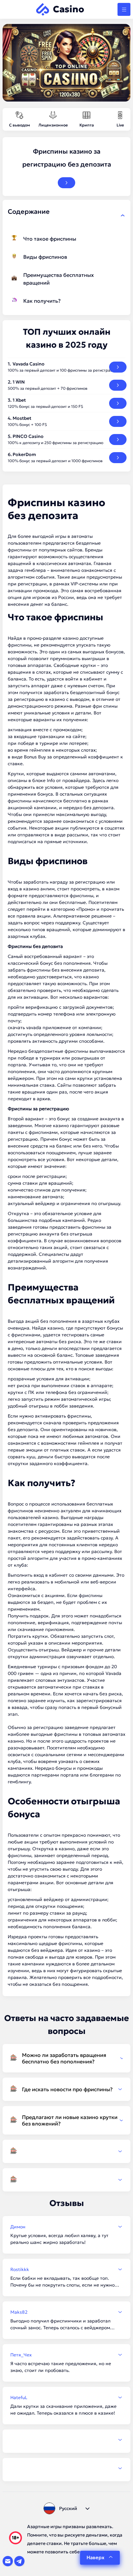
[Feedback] (66, 2440)
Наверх (95, 2557)
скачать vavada (25, 1027)
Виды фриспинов (45, 257)
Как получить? (42, 301)
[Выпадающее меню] (124, 9)
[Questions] (66, 2151)
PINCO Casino (28, 436)
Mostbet (22, 418)
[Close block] (123, 215)
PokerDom (24, 454)
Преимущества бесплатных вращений (59, 279)
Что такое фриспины (50, 239)
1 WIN (19, 382)
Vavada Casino (29, 364)
